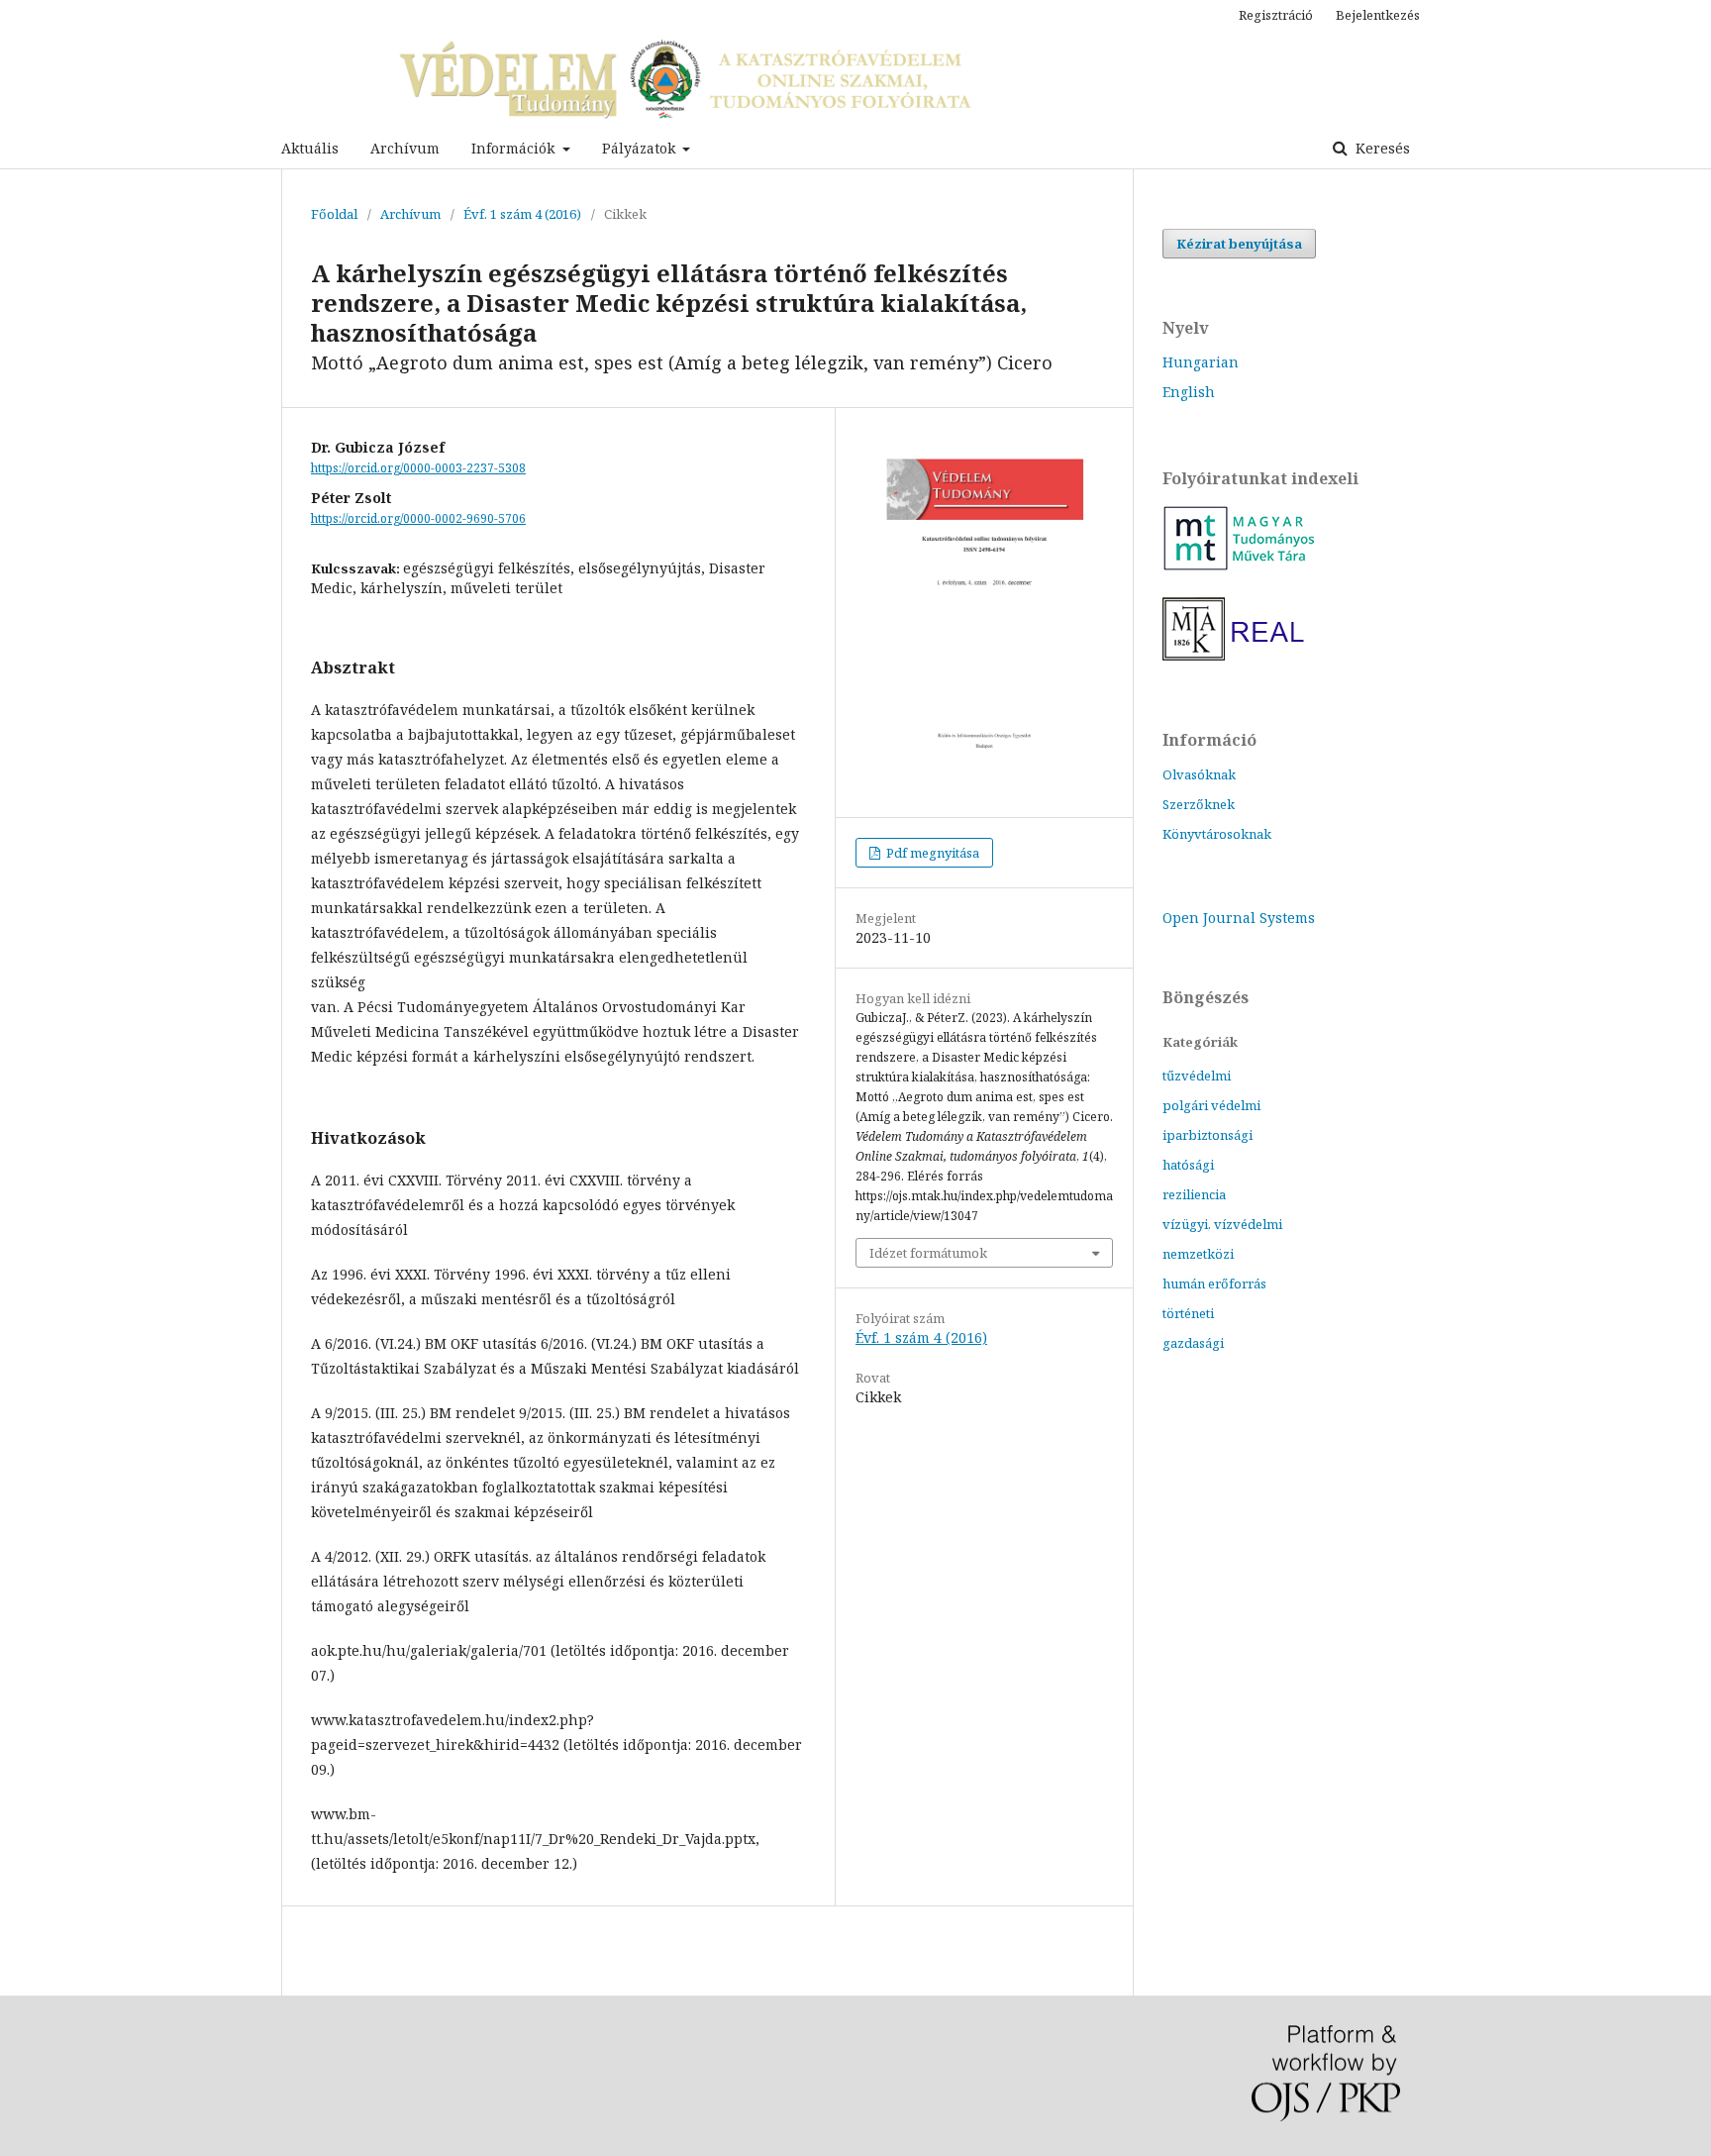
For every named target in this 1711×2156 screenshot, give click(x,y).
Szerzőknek (1199, 804)
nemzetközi (1198, 1254)
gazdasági (1193, 1343)
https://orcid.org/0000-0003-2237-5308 (418, 468)
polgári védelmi (1211, 1105)
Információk (515, 148)
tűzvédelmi (1197, 1076)
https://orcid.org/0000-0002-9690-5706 (418, 518)
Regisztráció (1276, 15)
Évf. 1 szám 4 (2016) (522, 214)
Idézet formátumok (928, 1253)
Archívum (405, 148)
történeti (1188, 1313)
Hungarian (1201, 362)
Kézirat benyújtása (1239, 244)
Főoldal (334, 214)
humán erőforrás (1214, 1283)
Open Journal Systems (1239, 918)
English (1189, 392)
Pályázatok (641, 148)
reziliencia (1194, 1194)
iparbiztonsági (1208, 1135)
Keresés (1381, 148)
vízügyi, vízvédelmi (1222, 1224)
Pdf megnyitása (931, 853)
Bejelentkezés (1378, 15)
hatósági (1188, 1165)
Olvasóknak (1199, 774)
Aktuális (310, 148)
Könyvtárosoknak (1217, 834)
